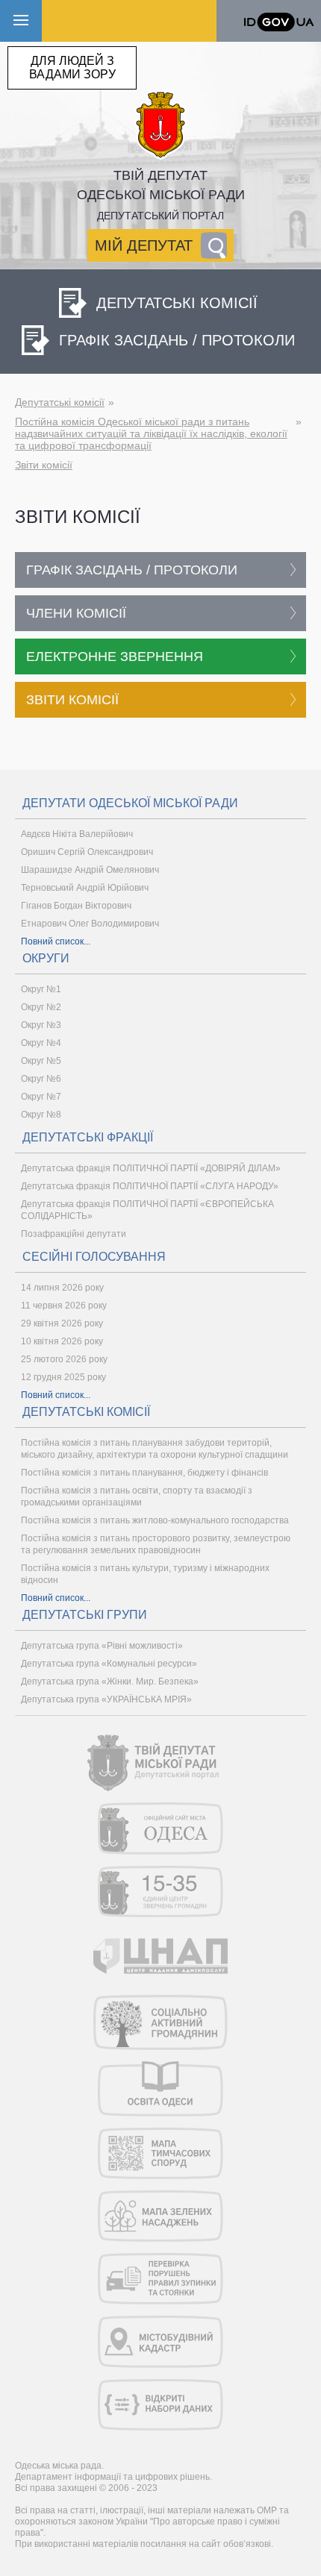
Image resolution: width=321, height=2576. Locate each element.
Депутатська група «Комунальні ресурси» (109, 1664)
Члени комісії (76, 613)
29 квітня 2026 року (62, 1323)
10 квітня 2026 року (62, 1341)
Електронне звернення (115, 656)
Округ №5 (41, 1061)
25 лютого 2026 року (64, 1359)
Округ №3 (41, 1025)
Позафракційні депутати (74, 1234)
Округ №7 (41, 1097)
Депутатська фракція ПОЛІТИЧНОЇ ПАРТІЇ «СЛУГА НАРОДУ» (150, 1186)
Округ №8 (41, 1115)
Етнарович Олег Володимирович (90, 924)
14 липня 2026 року (62, 1288)
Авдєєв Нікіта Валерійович (77, 834)
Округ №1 (41, 989)
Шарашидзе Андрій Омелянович (90, 870)
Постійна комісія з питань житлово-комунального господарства (155, 1520)
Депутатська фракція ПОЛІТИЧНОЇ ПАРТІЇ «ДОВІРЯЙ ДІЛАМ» (151, 1168)
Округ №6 (41, 1079)
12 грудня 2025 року (63, 1377)
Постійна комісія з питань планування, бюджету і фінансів (144, 1473)
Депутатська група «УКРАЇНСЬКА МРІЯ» (106, 1699)
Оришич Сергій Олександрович (87, 852)
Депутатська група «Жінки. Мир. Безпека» (110, 1682)
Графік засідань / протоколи (132, 570)
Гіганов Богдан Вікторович (76, 906)
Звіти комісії (44, 465)
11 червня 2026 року (64, 1306)
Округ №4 (41, 1043)
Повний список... (56, 941)
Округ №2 (41, 1007)
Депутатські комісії (60, 402)
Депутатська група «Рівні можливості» (102, 1646)
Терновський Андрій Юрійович (85, 888)
